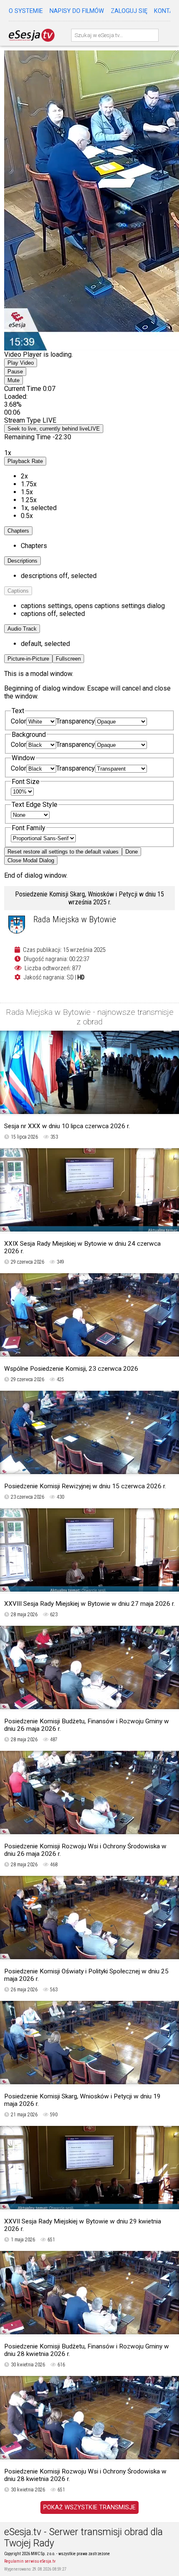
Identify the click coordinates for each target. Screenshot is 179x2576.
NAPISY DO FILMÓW (77, 11)
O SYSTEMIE (26, 11)
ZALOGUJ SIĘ (129, 11)
